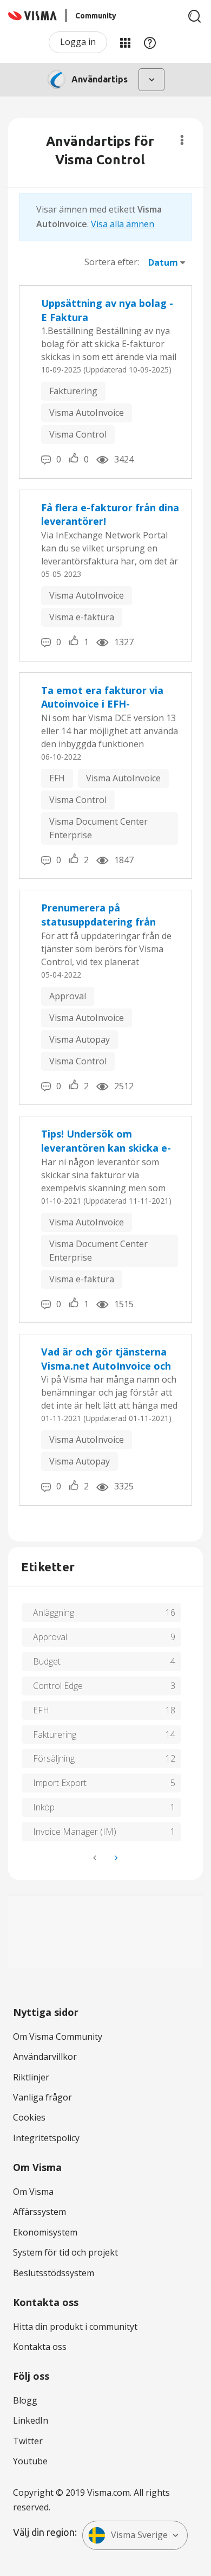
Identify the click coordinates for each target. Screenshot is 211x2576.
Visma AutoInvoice (87, 413)
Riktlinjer (31, 2077)
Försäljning (54, 1758)
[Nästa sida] (115, 1858)
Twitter (28, 2441)
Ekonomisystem (45, 2232)
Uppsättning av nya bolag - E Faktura (107, 310)
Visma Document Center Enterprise (98, 828)
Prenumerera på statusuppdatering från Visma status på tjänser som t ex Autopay (110, 915)
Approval (68, 996)
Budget (47, 1661)
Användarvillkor (45, 2057)
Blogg (25, 2400)
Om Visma (33, 2192)
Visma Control (78, 434)
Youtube (30, 2461)
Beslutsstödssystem (54, 2273)
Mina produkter (125, 42)
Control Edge (58, 1686)
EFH (57, 778)
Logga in (78, 42)
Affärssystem (39, 2212)
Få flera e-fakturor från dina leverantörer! (110, 515)
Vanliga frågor (42, 2097)
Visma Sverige (139, 2535)
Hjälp (150, 42)
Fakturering (73, 391)
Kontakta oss (40, 2347)
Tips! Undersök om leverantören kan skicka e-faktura (106, 1141)
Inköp (44, 1807)
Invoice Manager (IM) (75, 1832)
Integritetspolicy (46, 2138)
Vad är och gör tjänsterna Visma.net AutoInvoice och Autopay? (106, 1359)
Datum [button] (163, 262)
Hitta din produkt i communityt (75, 2327)
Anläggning (54, 1613)
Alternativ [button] (182, 140)
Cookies (29, 2117)
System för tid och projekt (65, 2252)
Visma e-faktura (82, 617)
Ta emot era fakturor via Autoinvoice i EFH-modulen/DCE (102, 698)
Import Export (60, 1783)
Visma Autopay (80, 1039)
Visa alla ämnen (123, 224)
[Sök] (195, 16)
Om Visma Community (58, 2037)
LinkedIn (31, 2420)
